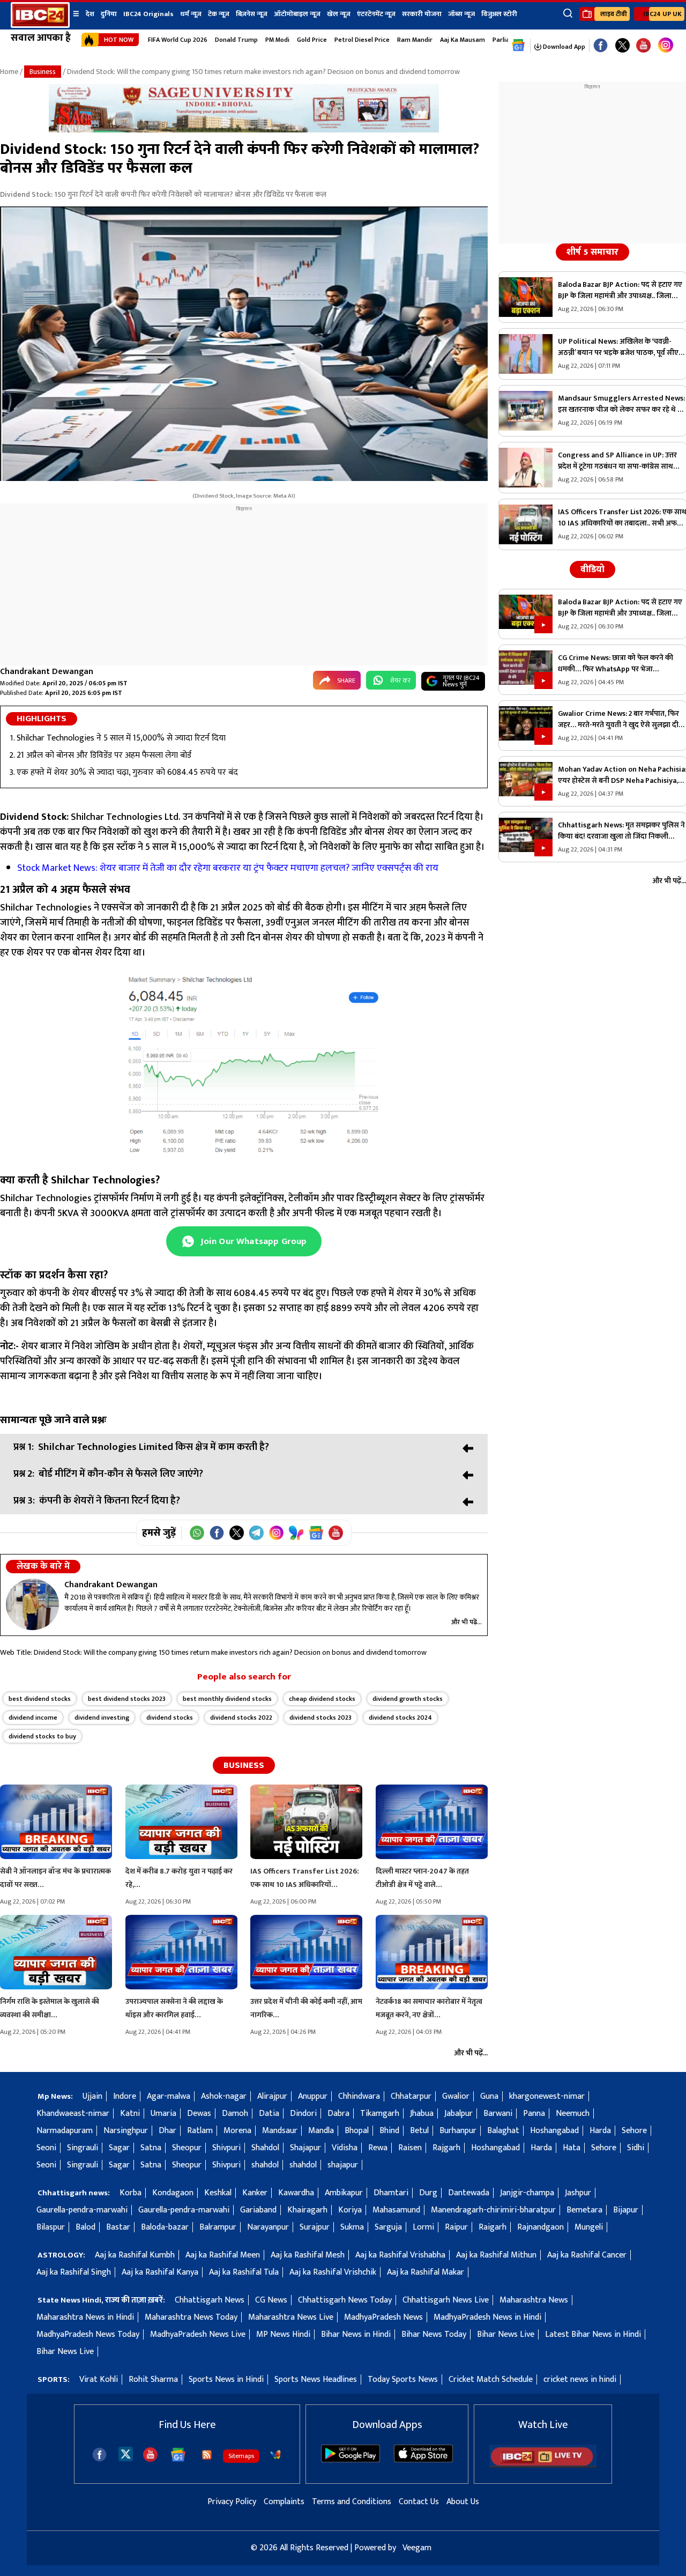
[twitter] (126, 2453)
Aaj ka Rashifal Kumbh (135, 2255)
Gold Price (312, 40)
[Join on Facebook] (217, 1533)
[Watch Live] (543, 2465)
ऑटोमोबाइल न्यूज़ (297, 14)
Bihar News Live (506, 2334)
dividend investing (102, 1718)
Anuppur (313, 2096)
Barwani (498, 2114)
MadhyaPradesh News (383, 2317)
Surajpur (315, 2227)
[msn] (275, 2455)
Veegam (417, 2548)
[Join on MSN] (296, 1533)
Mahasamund (396, 2210)
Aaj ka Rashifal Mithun (496, 2255)
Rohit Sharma (153, 2379)
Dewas (199, 2114)
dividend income (33, 1718)
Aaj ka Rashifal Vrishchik (333, 2272)
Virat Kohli (99, 2379)
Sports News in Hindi (226, 2379)
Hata (572, 2148)
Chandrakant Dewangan (47, 672)
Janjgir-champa (527, 2193)
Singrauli (83, 2148)
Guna (489, 2096)
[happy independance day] (244, 130)
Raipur (456, 2227)
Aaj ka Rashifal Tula (244, 2272)
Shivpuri (226, 2148)
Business (43, 72)
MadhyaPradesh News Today (88, 2334)
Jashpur (578, 2193)
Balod (85, 2227)
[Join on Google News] (316, 1533)
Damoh (235, 2114)
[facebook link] (601, 46)
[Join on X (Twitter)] (237, 1533)
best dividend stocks (40, 1699)
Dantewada (469, 2193)
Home (9, 72)
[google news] (519, 46)
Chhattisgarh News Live (446, 2300)
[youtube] (643, 46)
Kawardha (296, 2193)
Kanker (255, 2193)
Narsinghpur (126, 2131)
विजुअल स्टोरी (499, 14)
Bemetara (584, 2210)
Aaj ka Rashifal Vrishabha (400, 2255)
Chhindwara (359, 2096)
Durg (428, 2193)
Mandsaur (280, 2131)
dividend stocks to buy (42, 1736)
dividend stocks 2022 (241, 1718)
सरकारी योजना (422, 14)
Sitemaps (241, 2456)
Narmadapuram (65, 2131)
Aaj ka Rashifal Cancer (587, 2255)
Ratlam (200, 2131)
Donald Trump (236, 40)
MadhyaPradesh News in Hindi (487, 2317)
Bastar (118, 2227)
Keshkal (218, 2193)
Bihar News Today (434, 2334)
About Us (463, 2502)
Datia (269, 2114)
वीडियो (592, 569)
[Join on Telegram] (256, 1533)
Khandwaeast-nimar (73, 2114)
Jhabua (422, 2114)
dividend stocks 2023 (320, 1718)
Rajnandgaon (540, 2227)
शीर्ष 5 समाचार (592, 252)
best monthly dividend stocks (227, 1699)
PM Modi (277, 40)
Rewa (378, 2148)
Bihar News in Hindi (356, 2334)
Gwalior (456, 2096)
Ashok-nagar (224, 2096)
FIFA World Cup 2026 (178, 40)
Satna (151, 2148)
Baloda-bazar (165, 2227)
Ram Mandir (415, 40)
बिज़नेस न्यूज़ (252, 14)
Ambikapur (344, 2193)
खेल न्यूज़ (339, 14)
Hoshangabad (554, 2131)
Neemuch (573, 2114)
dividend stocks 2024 (400, 1718)
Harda (600, 2131)
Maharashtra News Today (191, 2317)
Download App (563, 47)
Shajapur (305, 2148)
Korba (131, 2193)
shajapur (343, 2165)
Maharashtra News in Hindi (85, 2317)
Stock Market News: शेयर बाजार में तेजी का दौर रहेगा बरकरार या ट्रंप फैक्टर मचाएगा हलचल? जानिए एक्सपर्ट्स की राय (228, 868)
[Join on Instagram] (276, 1533)
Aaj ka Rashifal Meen (223, 2255)
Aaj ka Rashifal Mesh (308, 2255)
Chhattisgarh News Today (345, 2300)
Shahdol (265, 2148)
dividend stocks (170, 1718)
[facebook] (99, 2455)
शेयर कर (400, 680)
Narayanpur (268, 2227)
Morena (237, 2131)
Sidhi (636, 2148)
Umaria (163, 2114)
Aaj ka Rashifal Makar (426, 2272)
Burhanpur (458, 2131)
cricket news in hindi (580, 2379)
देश (90, 14)
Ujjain (92, 2096)
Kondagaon (173, 2193)
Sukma (352, 2227)
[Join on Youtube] (336, 1533)
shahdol (265, 2165)
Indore (125, 2096)
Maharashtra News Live (291, 2317)
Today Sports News (403, 2379)
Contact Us (419, 2502)
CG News (271, 2300)
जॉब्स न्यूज (461, 14)
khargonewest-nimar (547, 2096)
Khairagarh (307, 2210)
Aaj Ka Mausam (463, 40)
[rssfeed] (207, 2455)
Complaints (284, 2502)
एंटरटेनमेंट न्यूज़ (376, 14)
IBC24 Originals (148, 14)
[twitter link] (622, 46)
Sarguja (388, 2227)
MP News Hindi (283, 2334)
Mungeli (589, 2227)
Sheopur (187, 2148)
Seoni (46, 2148)
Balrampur (218, 2227)
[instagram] (666, 46)
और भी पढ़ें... (467, 1622)
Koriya (350, 2210)
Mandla (321, 2131)
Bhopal (357, 2131)
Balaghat (503, 2131)
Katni (130, 2114)
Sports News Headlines (316, 2379)
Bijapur (626, 2210)
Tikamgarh (380, 2114)
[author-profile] (32, 1604)
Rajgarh (446, 2148)
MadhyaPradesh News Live (198, 2334)
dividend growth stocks (408, 1699)
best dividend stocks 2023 (127, 1699)
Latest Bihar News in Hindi (593, 2334)
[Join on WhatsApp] (197, 1533)
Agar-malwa (169, 2096)
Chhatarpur (411, 2096)
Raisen (410, 2148)
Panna (534, 2114)
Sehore (634, 2131)
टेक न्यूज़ (219, 14)
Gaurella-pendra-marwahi (82, 2210)
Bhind (389, 2131)
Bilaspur (51, 2227)
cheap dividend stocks (322, 1699)
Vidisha (345, 2148)
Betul (419, 2131)
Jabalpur (458, 2114)
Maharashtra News (534, 2300)
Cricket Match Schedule (491, 2379)
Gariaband (258, 2210)
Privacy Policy (232, 2502)
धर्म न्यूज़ (191, 14)
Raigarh (493, 2227)
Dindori (303, 2114)
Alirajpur (272, 2096)
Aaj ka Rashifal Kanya (160, 2272)
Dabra (338, 2114)
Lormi (423, 2227)
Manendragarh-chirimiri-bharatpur (493, 2210)
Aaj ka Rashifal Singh (74, 2272)
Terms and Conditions (352, 2502)
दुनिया (109, 14)
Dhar (167, 2131)
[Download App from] (351, 2460)
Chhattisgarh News (210, 2300)
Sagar (119, 2148)
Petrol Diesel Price (362, 40)
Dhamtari (391, 2193)
